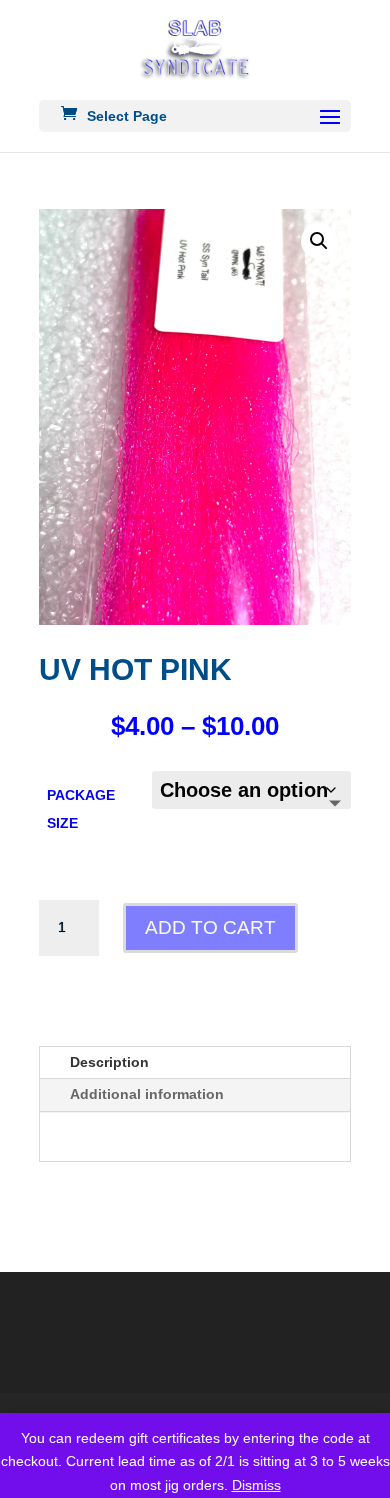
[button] (319, 241)
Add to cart (210, 927)
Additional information (147, 1094)
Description (109, 1062)
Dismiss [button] (256, 1485)
